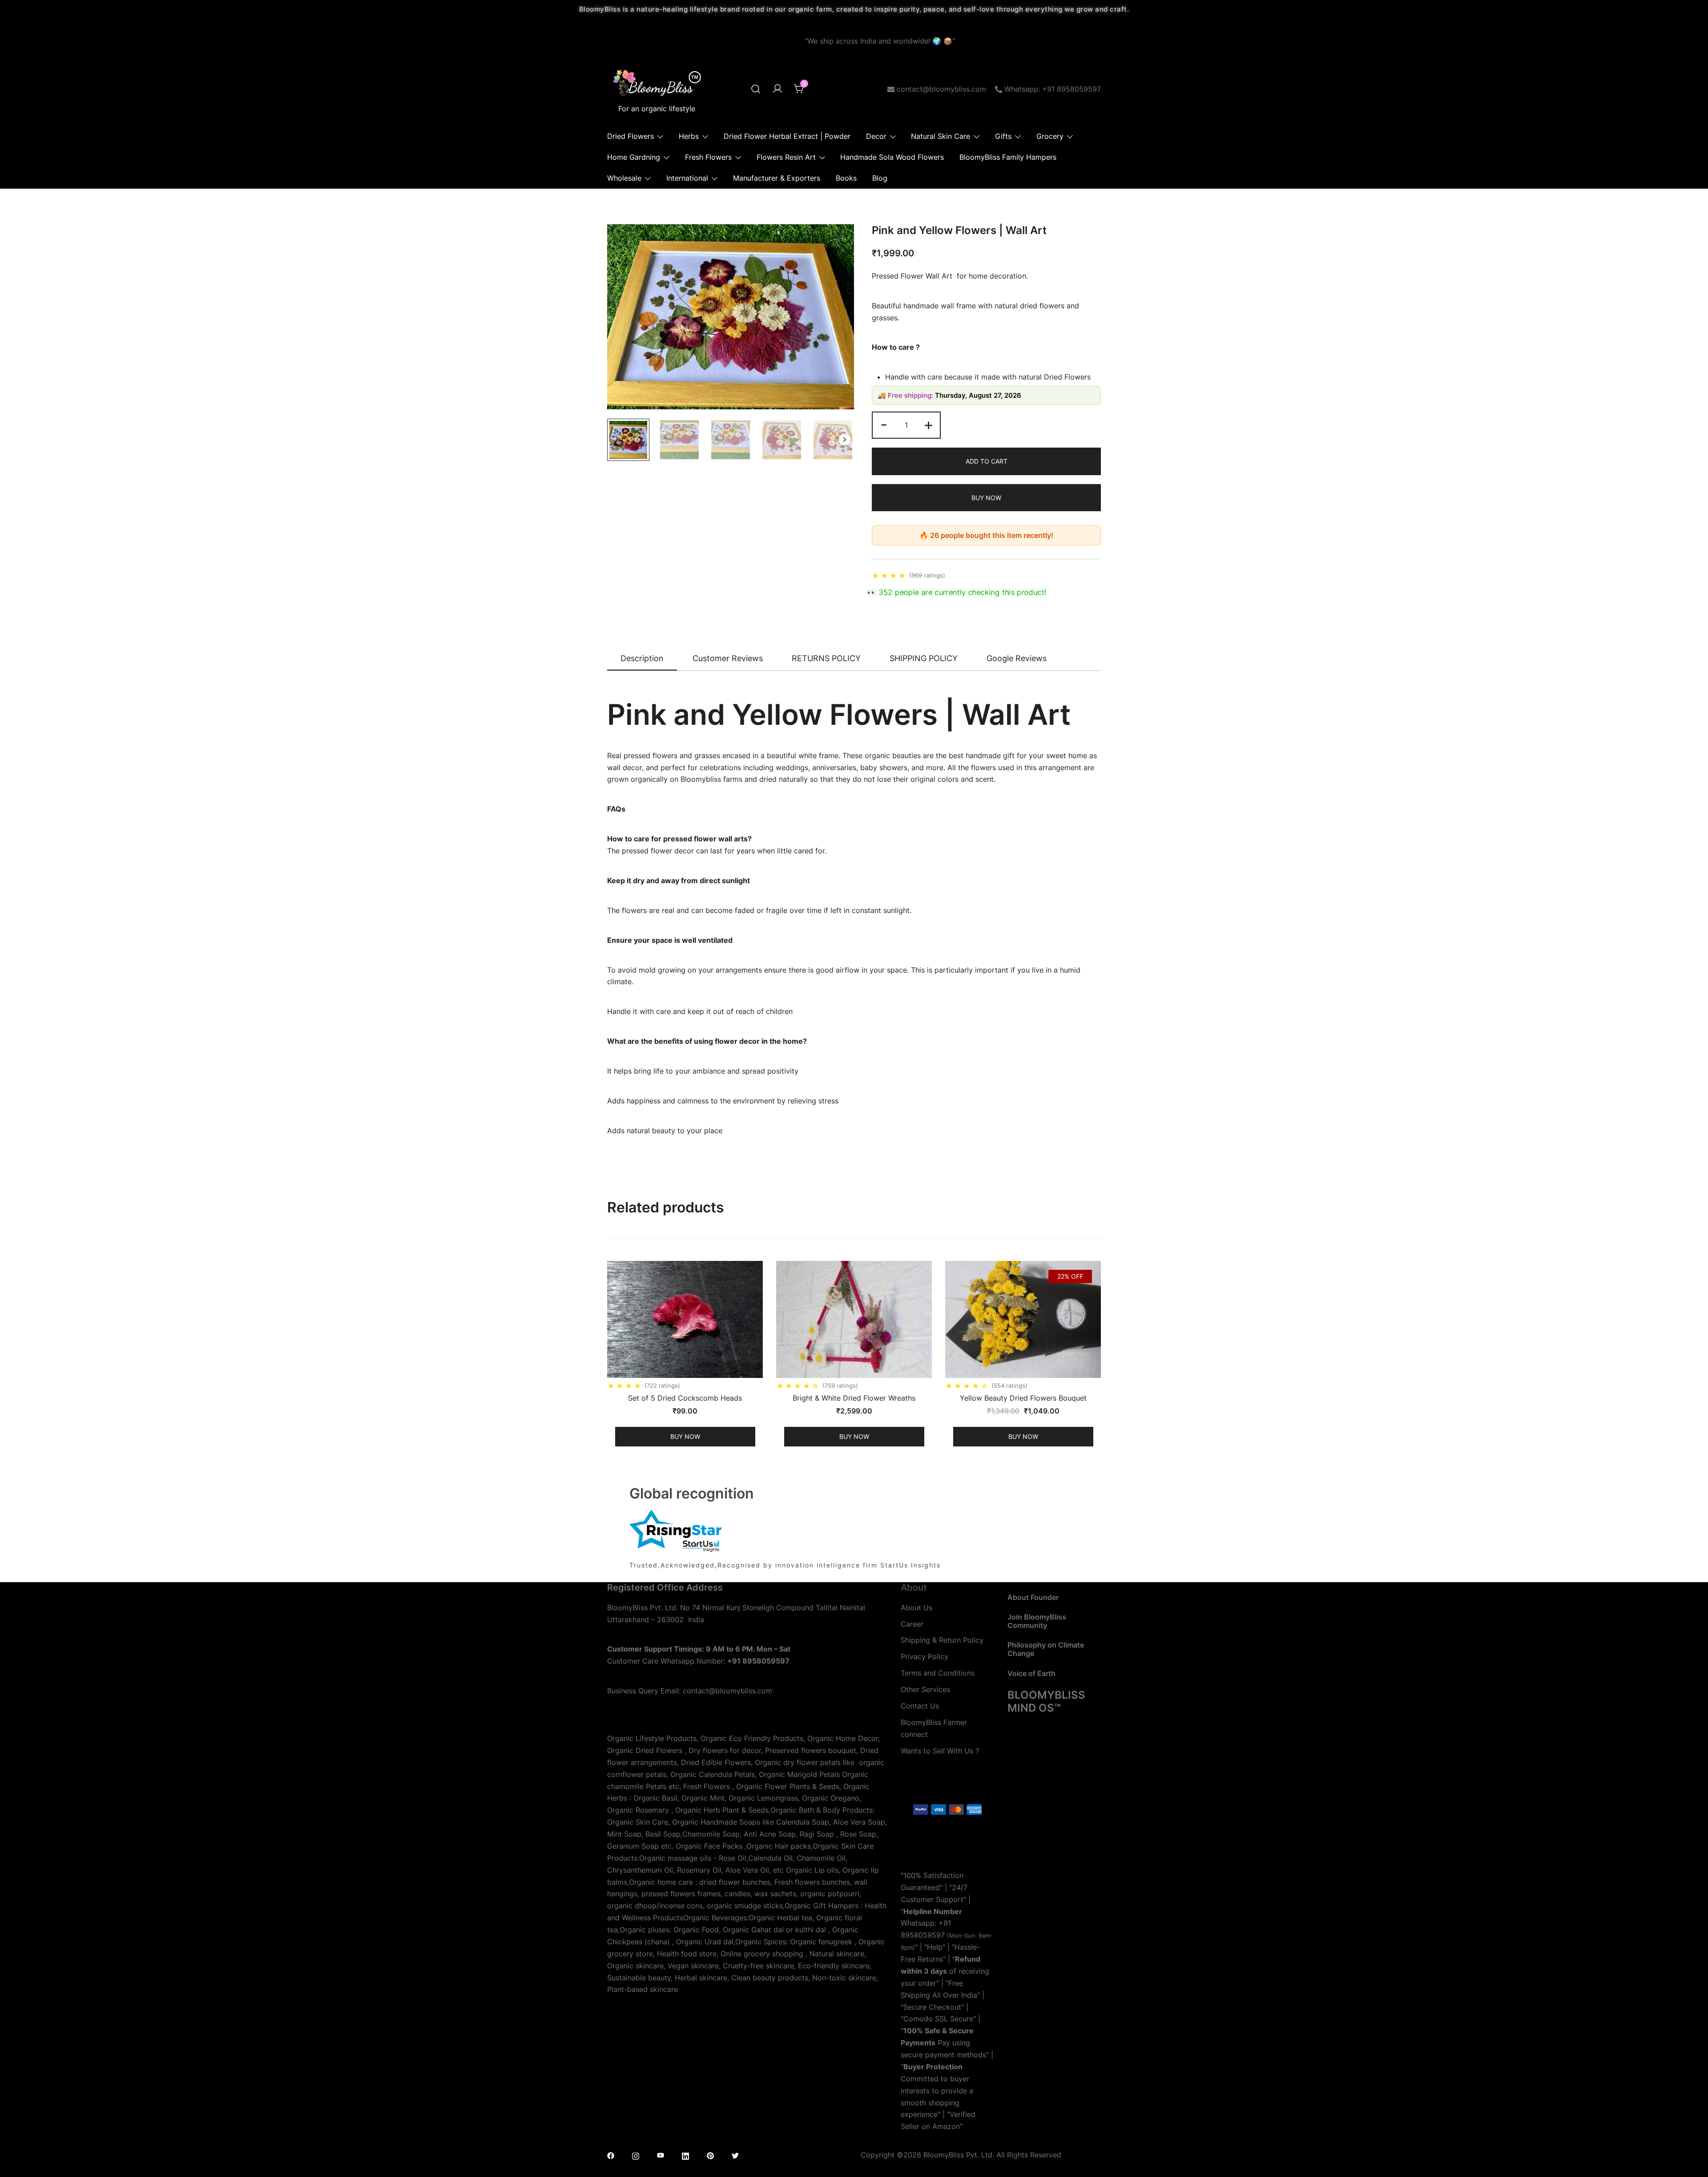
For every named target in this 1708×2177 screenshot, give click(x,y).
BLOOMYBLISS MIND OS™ (1046, 1701)
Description (642, 658)
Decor (876, 136)
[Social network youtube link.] (661, 2155)
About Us (916, 1608)
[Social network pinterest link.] (710, 2155)
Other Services (925, 1689)
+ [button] (929, 424)
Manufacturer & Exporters (777, 178)
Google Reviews (1017, 658)
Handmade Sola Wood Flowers (892, 157)
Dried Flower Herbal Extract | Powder (787, 136)
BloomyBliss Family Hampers (1008, 157)
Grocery (1050, 136)
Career (912, 1624)
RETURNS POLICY (826, 658)
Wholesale (624, 178)
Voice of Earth (1031, 1673)
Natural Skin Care (941, 136)
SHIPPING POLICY (924, 658)
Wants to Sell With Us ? (940, 1751)
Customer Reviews (728, 658)
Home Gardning (634, 157)
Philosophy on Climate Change (1046, 1649)
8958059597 (923, 1935)
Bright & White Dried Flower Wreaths (854, 1398)
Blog (880, 178)
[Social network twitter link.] (735, 2155)
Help (935, 1947)
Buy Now (986, 498)
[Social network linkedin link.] (685, 2155)
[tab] (642, 659)
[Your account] (777, 89)
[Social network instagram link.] (636, 2155)
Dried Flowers (630, 136)
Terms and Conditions (938, 1673)
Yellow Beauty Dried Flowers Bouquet (1023, 1398)
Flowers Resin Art (786, 157)
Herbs (689, 136)
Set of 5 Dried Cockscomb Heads (685, 1398)
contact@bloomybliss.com (941, 89)
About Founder (1033, 1597)
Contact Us (920, 1706)
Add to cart (987, 461)
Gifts (1003, 136)
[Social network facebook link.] (611, 2155)
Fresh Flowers (708, 157)
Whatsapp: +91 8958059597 (1053, 89)
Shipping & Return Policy (942, 1640)
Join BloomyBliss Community (1037, 1621)
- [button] (884, 424)
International (687, 178)
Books (846, 178)
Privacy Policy (924, 1656)
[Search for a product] (756, 89)
